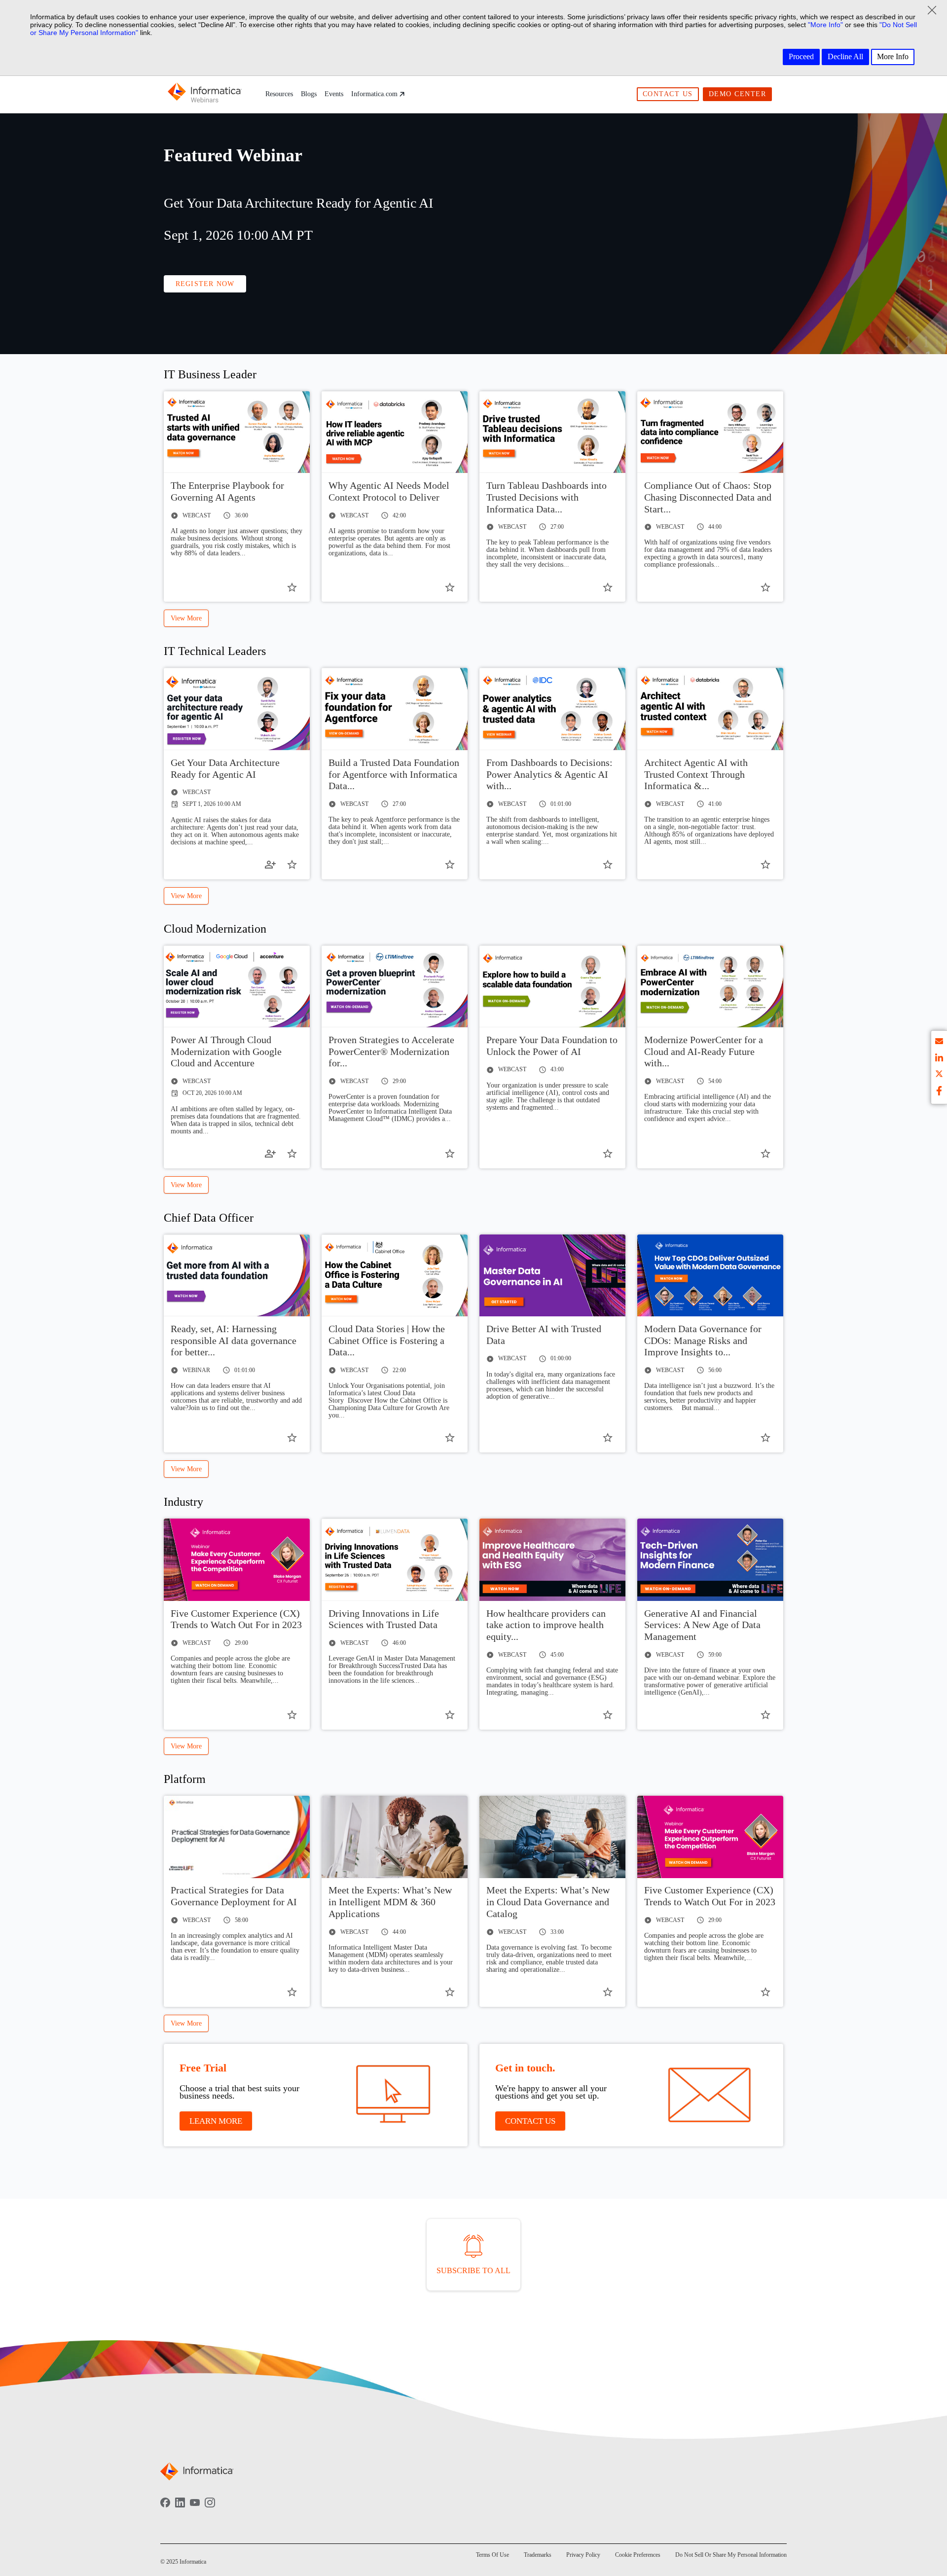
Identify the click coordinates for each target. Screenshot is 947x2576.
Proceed (801, 56)
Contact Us (668, 94)
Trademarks (538, 2555)
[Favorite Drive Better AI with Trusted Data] (608, 1438)
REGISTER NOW (205, 284)
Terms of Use (492, 2555)
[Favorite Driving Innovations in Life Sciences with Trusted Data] (450, 1715)
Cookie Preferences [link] (638, 2555)
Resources (279, 94)
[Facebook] (165, 2509)
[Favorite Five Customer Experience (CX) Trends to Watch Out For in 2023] (292, 1715)
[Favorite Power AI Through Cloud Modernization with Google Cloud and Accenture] (292, 1154)
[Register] (270, 865)
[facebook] (939, 1092)
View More (186, 618)
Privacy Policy (583, 2555)
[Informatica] (205, 94)
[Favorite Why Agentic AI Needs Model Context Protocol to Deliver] (450, 587)
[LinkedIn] (180, 2509)
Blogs (309, 94)
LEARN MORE (216, 2121)
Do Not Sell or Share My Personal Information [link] (731, 2555)
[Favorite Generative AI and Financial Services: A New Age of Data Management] (765, 1715)
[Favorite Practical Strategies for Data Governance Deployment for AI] (292, 1992)
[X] (939, 1075)
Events (334, 94)
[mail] (939, 1043)
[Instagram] (210, 2509)
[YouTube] (195, 2509)
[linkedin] (939, 1059)
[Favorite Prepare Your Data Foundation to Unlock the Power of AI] (608, 1154)
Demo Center (738, 94)
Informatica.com (374, 94)
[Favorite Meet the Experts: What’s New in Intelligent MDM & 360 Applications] (450, 1992)
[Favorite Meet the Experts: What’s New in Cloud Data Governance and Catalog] (608, 1992)
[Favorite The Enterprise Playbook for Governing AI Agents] (292, 587)
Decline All (845, 56)
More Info (893, 56)
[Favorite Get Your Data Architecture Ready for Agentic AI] (292, 865)
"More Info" (825, 25)
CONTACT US (530, 2121)
